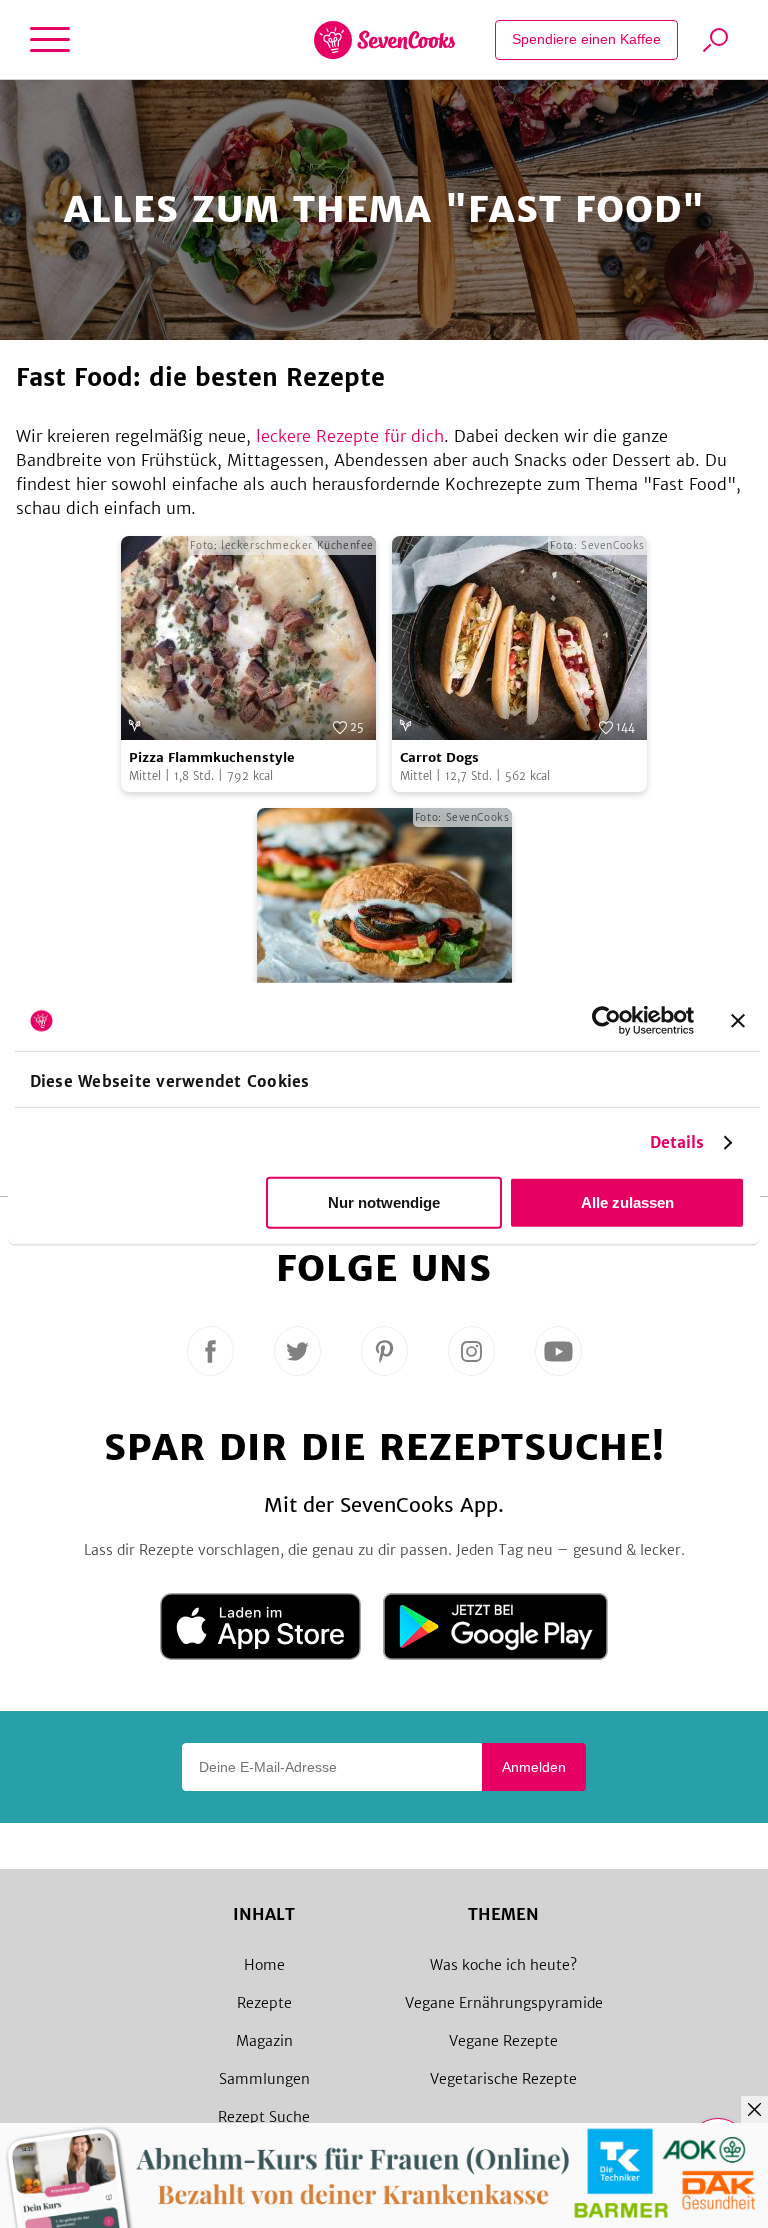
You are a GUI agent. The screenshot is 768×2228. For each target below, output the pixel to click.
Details (677, 1142)
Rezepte (264, 2003)
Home (264, 1965)
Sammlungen (264, 2079)
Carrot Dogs (439, 757)
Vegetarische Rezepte (503, 2079)
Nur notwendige (384, 1202)
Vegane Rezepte (503, 2041)
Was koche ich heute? (503, 1965)
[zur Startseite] (384, 40)
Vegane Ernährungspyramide (504, 2003)
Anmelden (534, 1767)
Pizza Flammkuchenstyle (212, 757)
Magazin (264, 2041)
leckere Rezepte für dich (350, 436)
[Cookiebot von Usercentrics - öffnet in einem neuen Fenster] (606, 1021)
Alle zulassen (627, 1202)
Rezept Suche (264, 2117)
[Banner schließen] (738, 1021)
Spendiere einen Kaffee (586, 39)
